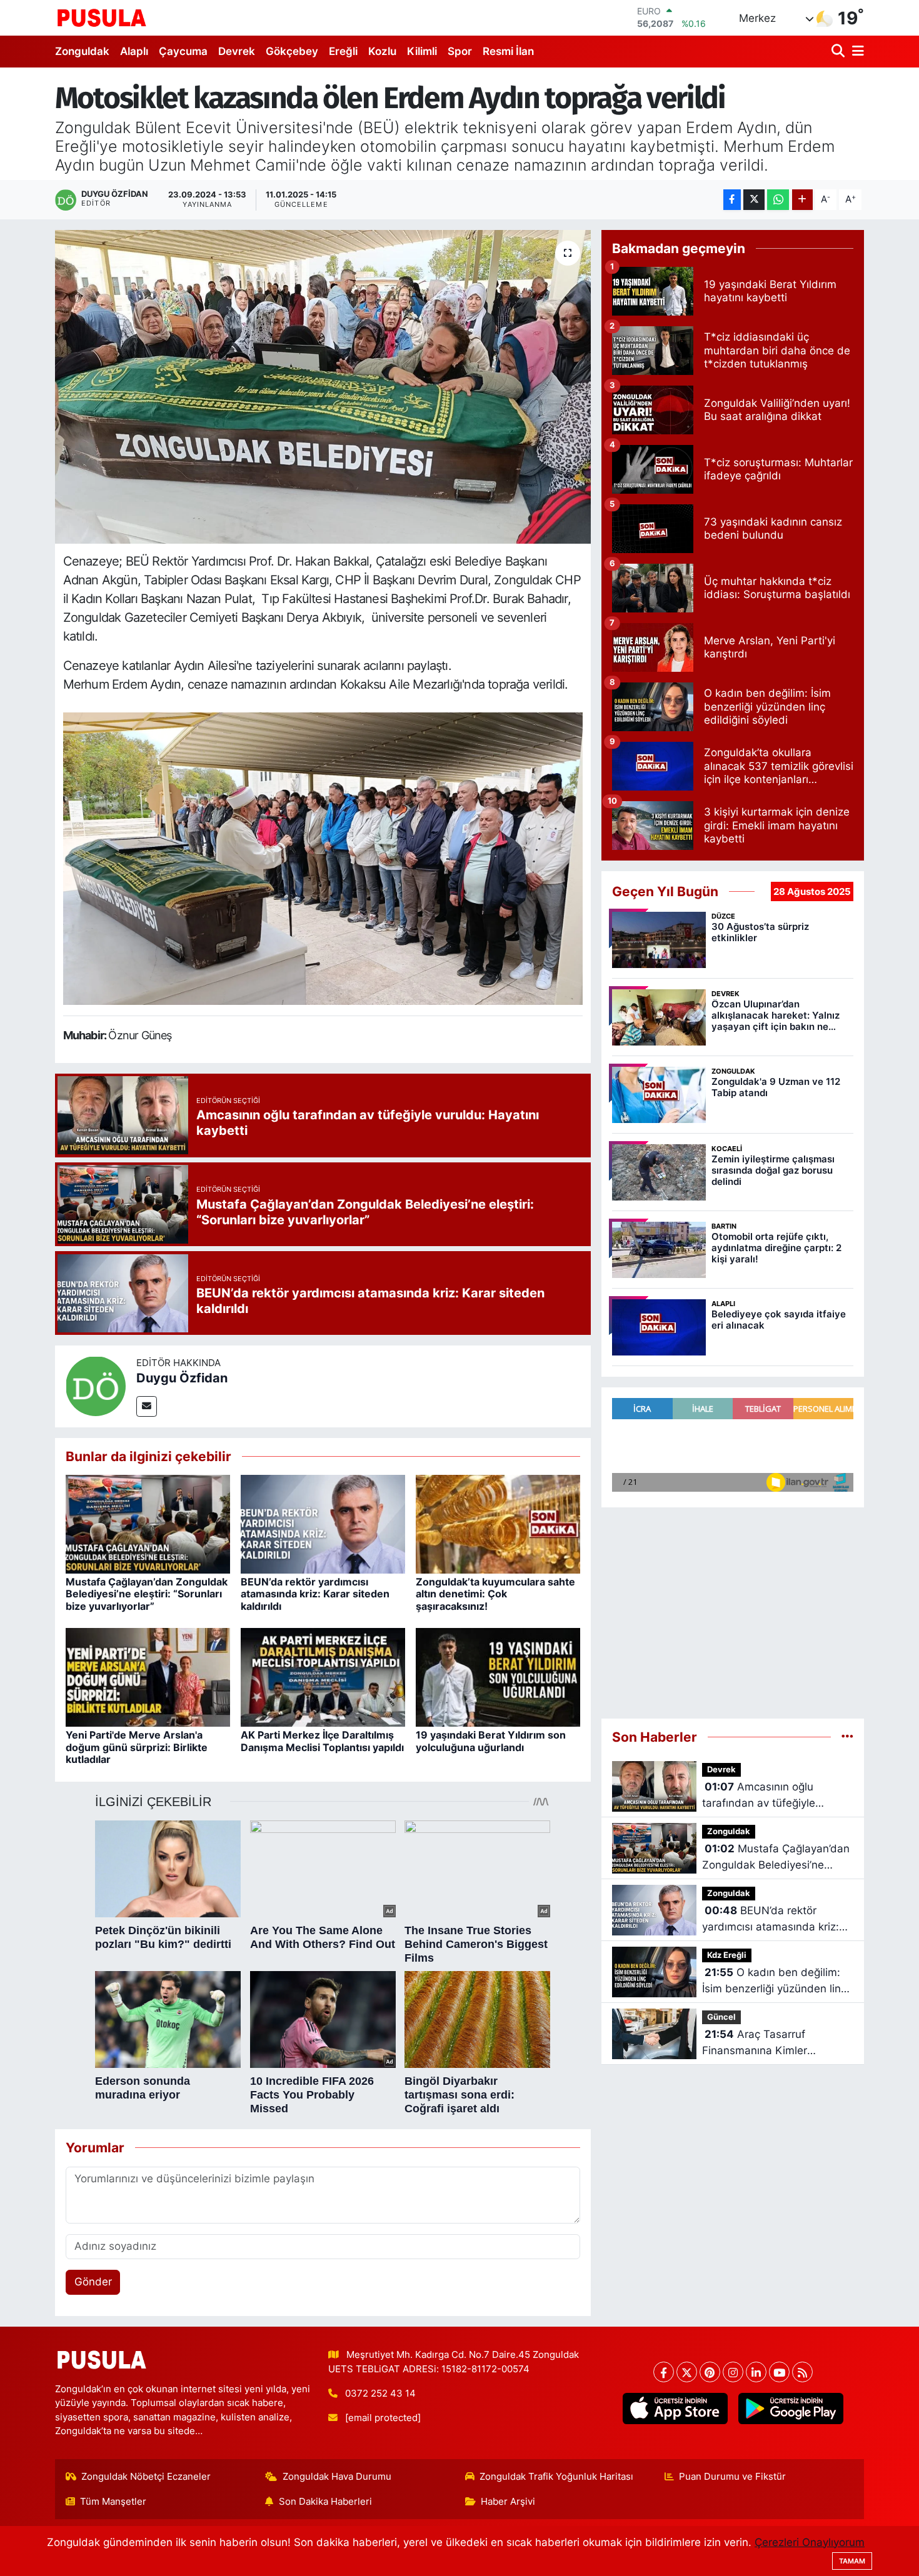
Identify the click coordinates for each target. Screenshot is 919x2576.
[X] (687, 2372)
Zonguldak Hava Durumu (337, 2477)
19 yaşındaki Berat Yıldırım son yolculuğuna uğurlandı (491, 1741)
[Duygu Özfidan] (96, 1385)
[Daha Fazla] (802, 200)
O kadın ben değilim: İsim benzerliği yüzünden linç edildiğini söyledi (774, 1981)
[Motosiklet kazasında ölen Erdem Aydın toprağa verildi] (323, 387)
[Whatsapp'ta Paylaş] (778, 200)
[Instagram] (733, 2372)
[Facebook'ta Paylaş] (732, 200)
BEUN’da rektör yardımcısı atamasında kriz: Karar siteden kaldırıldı (315, 1594)
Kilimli (422, 51)
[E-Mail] (147, 1406)
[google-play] (791, 2409)
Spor (460, 51)
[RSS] (802, 2372)
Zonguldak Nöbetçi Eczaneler (146, 2477)
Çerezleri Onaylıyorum (810, 2542)
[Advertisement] (733, 1608)
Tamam (852, 2561)
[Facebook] (664, 2372)
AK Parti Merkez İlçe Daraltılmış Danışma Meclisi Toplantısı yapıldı (322, 1741)
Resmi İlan (508, 51)
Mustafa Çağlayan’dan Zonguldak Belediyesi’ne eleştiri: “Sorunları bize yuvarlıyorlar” (147, 1594)
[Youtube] (779, 2372)
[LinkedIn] (756, 2372)
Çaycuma (183, 51)
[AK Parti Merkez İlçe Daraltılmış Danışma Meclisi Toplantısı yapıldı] (323, 1677)
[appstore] (675, 2409)
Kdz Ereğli (727, 1955)
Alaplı (134, 51)
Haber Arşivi (508, 2502)
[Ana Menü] (856, 52)
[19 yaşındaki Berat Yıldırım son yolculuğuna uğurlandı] (498, 1677)
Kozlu (382, 51)
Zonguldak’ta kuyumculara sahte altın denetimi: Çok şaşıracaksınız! (495, 1594)
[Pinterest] (710, 2372)
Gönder (93, 2282)
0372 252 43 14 (380, 2394)
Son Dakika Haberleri (325, 2502)
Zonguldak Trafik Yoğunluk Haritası (556, 2477)
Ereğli (343, 51)
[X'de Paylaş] (754, 200)
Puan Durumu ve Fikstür (732, 2477)
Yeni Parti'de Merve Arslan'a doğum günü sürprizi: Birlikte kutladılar (137, 1747)
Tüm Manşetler (113, 2502)
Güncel (721, 2017)
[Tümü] (847, 1737)
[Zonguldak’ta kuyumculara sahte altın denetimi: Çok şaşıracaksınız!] (498, 1524)
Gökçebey (292, 51)
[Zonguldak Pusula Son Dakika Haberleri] (102, 17)
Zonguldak (82, 51)
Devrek (237, 51)
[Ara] (839, 52)
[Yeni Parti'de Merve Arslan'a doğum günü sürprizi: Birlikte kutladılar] (148, 1677)
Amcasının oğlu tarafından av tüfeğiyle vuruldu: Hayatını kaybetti (766, 1796)
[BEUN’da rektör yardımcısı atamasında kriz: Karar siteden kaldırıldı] (323, 1524)
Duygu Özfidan (182, 1378)
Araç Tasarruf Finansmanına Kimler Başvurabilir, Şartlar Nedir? (769, 2043)
